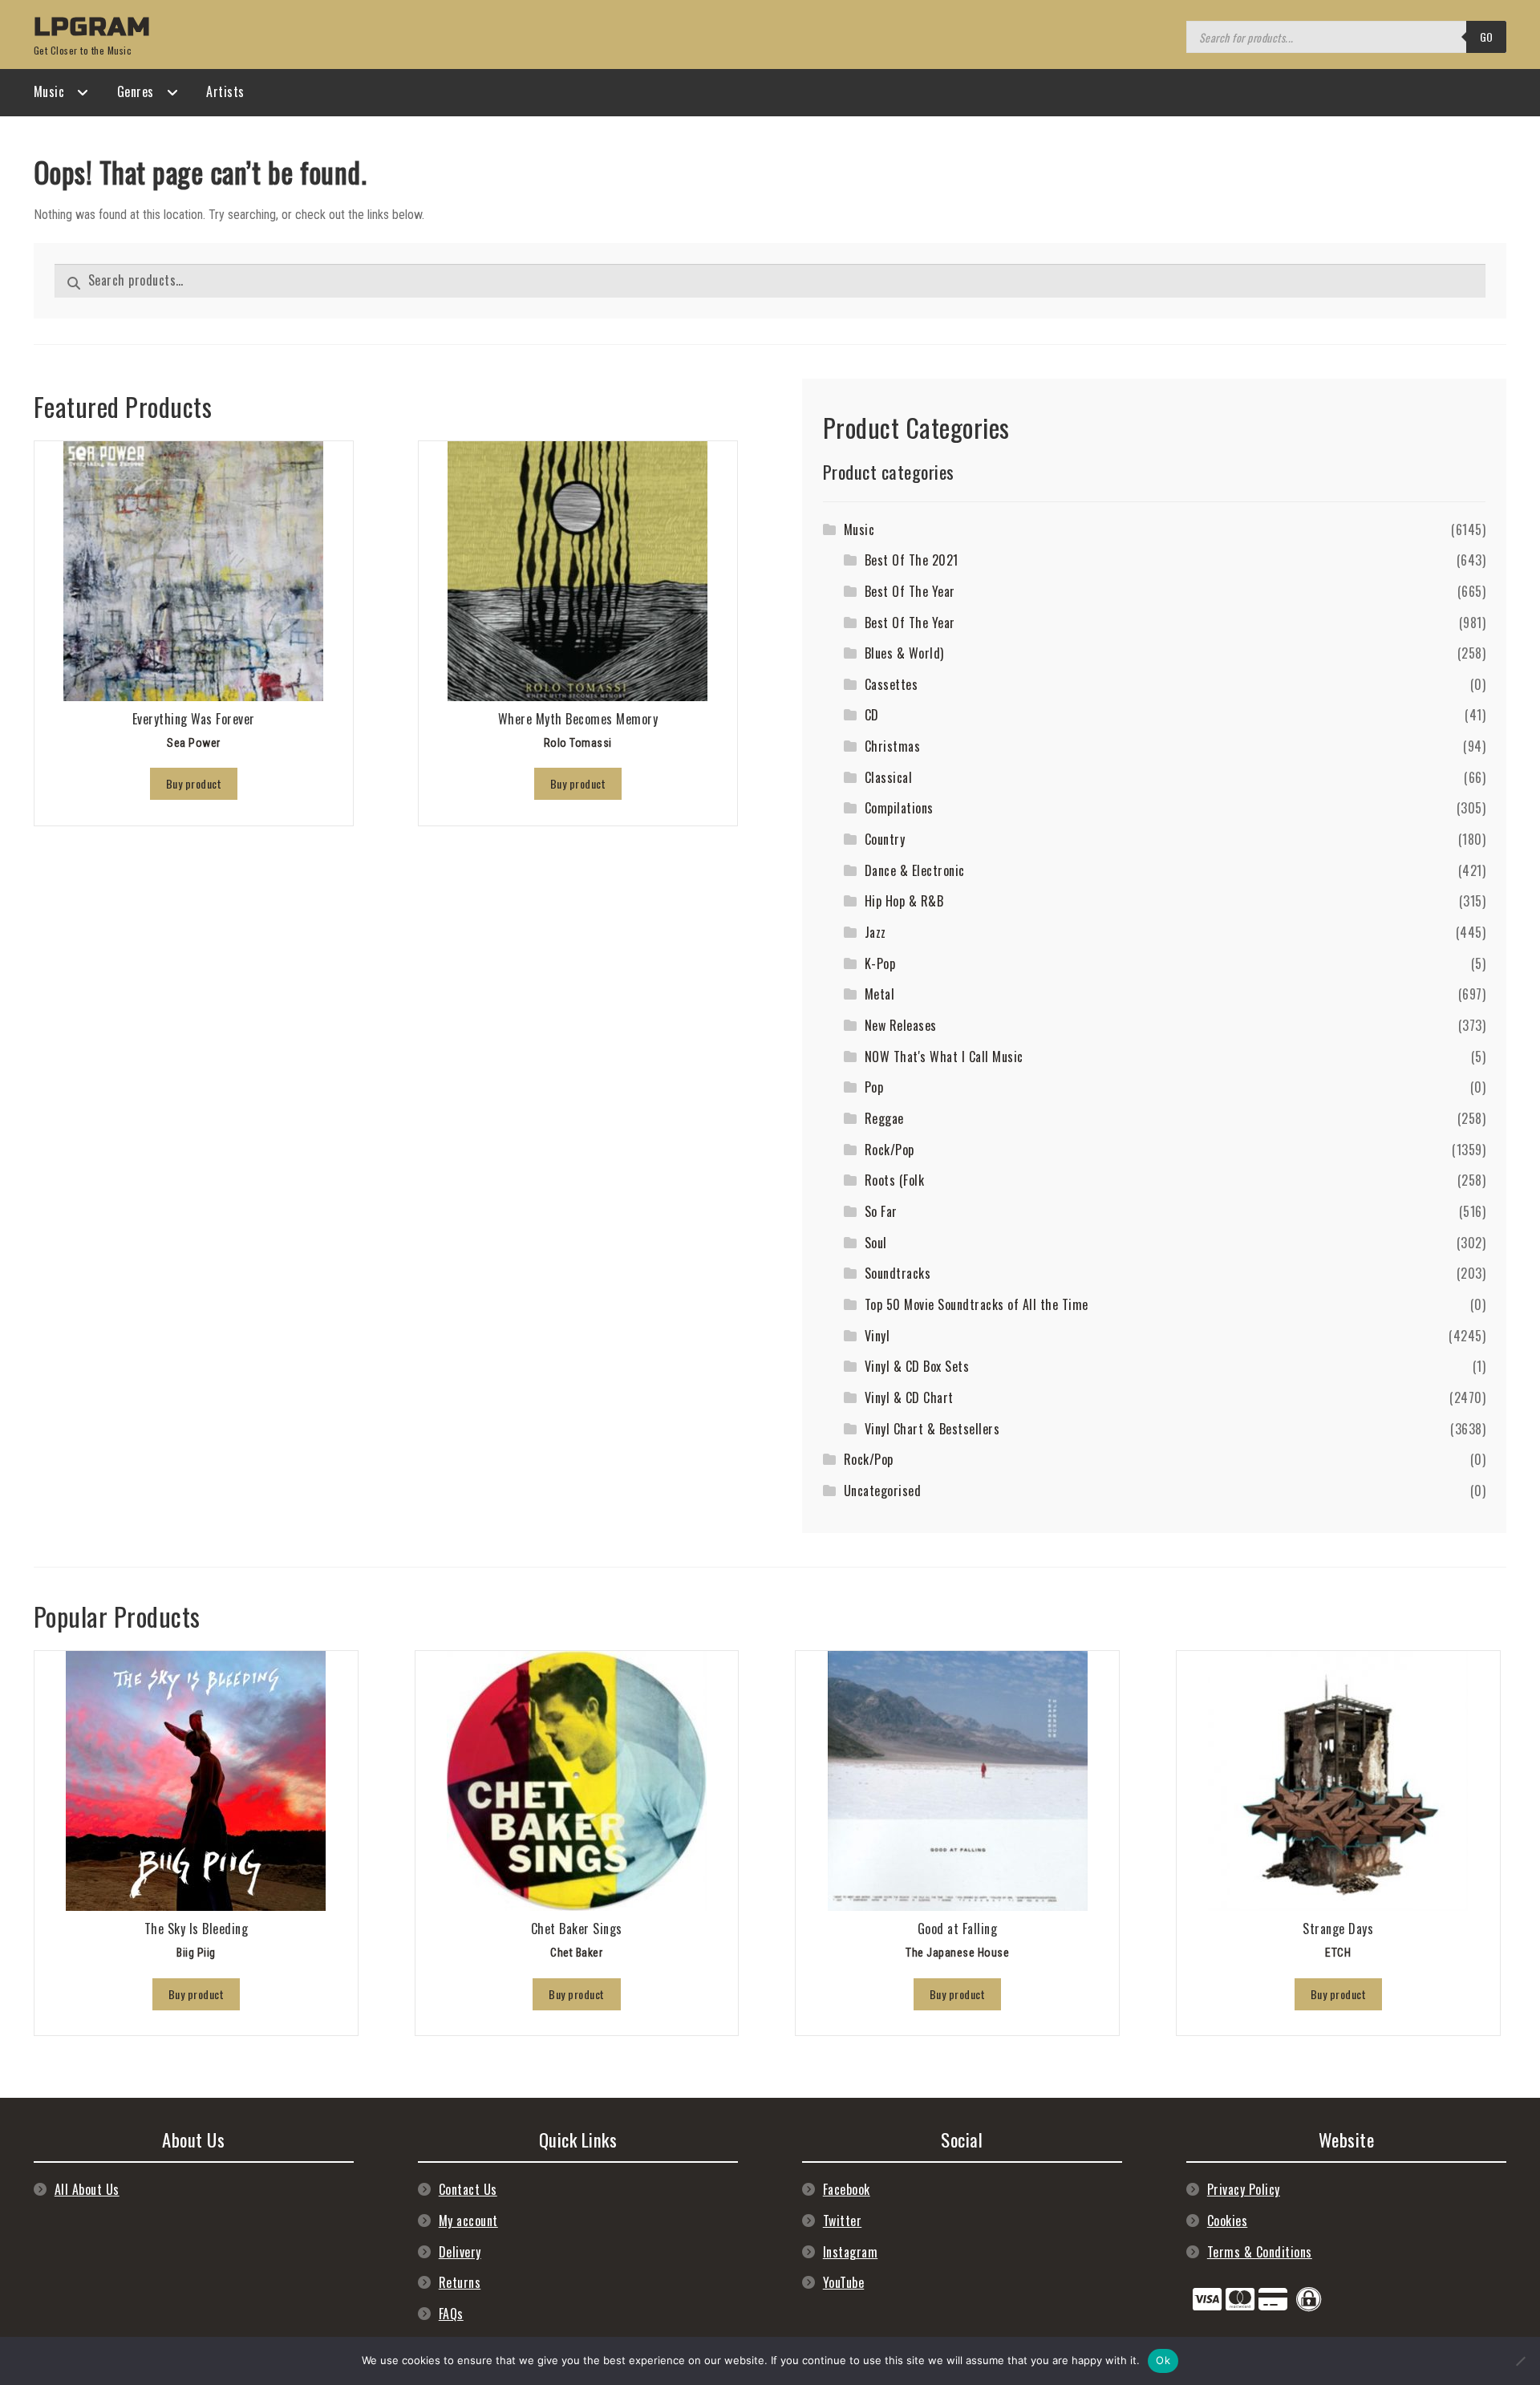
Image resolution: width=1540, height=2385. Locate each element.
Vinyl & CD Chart (909, 1397)
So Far (881, 1211)
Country (885, 839)
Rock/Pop (890, 1150)
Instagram (851, 2252)
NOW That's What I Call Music (944, 1057)
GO (1487, 37)
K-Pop (880, 963)
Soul (876, 1243)
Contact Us (468, 2189)
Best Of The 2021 (912, 560)
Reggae (884, 1118)
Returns (460, 2282)
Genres (136, 91)
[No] (1520, 2361)
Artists (225, 91)
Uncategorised (883, 1491)
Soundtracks (898, 1273)
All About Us (87, 2189)
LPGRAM (92, 27)
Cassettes (892, 684)
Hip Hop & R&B (904, 901)
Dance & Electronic (915, 870)
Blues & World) (904, 653)
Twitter (843, 2221)
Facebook (847, 2189)
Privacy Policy (1244, 2189)
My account (468, 2221)
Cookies (1228, 2221)
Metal (880, 994)
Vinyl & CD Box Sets (917, 1366)
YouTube (844, 2282)
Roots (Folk (895, 1180)
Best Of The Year (910, 591)
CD (872, 715)
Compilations (899, 808)
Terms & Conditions (1260, 2252)
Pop (874, 1087)
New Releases (901, 1025)
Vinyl (877, 1336)
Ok (1163, 2360)
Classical (889, 777)
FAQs (451, 2314)
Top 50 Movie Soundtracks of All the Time (977, 1304)
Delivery (460, 2252)
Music (49, 91)
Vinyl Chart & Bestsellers (932, 1429)
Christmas (893, 746)
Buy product (194, 783)
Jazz (875, 932)
